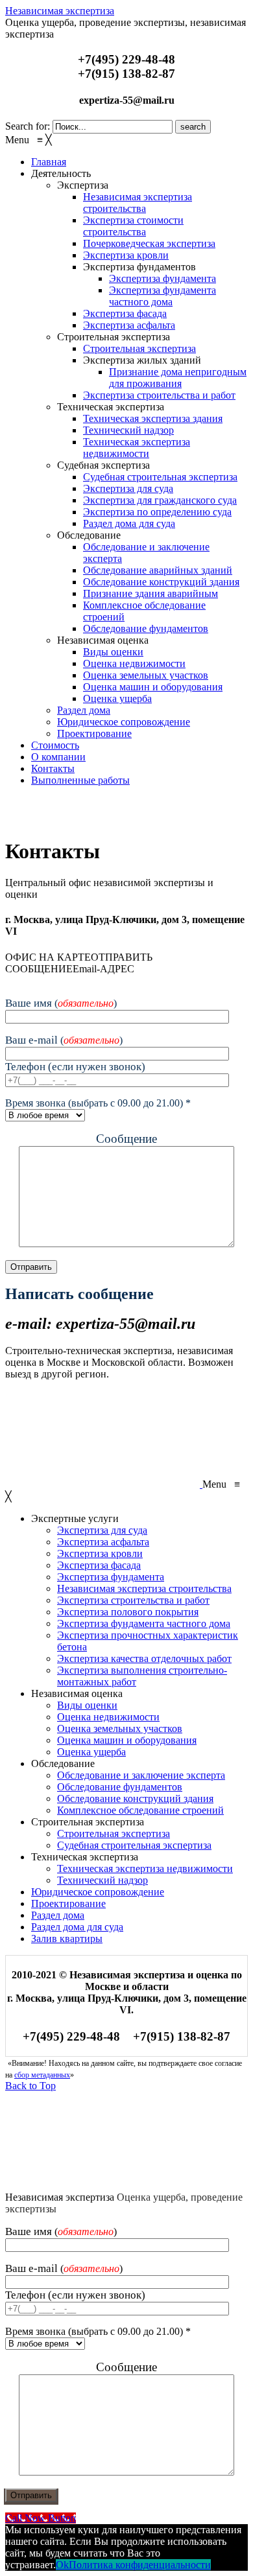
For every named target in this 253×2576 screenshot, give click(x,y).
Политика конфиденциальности (140, 2565)
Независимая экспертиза (60, 11)
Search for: (28, 126)
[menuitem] (49, 162)
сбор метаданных (42, 2075)
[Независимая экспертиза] (102, 819)
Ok (62, 2565)
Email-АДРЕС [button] (103, 969)
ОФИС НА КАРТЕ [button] (48, 957)
